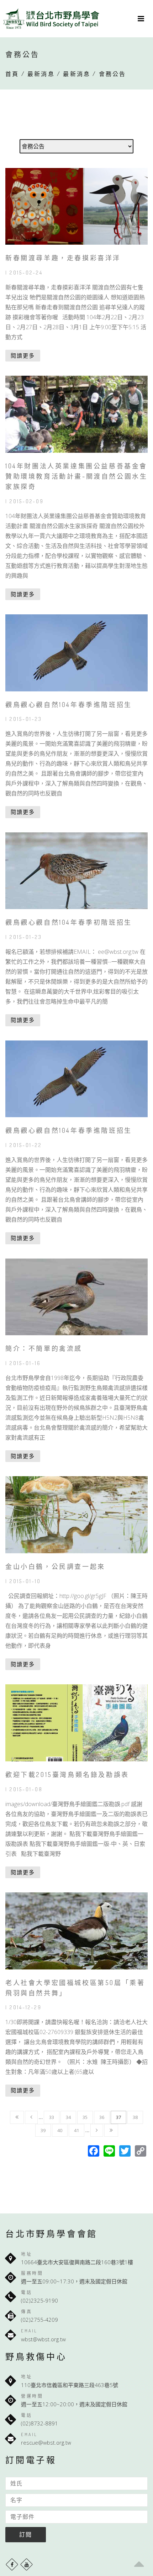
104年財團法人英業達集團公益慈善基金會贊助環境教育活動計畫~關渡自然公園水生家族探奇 (76, 476)
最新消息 (41, 74)
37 (118, 2117)
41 (76, 2130)
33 (52, 2117)
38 (135, 2117)
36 (102, 2117)
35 (85, 2117)
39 (43, 2130)
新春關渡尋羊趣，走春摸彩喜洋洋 (63, 258)
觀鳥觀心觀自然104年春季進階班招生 (69, 705)
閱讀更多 (23, 355)
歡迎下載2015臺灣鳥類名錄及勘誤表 (67, 1775)
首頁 (12, 74)
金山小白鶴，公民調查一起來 (55, 1566)
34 (68, 2117)
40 (60, 2130)
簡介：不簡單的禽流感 (44, 1348)
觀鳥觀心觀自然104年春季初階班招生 (69, 922)
